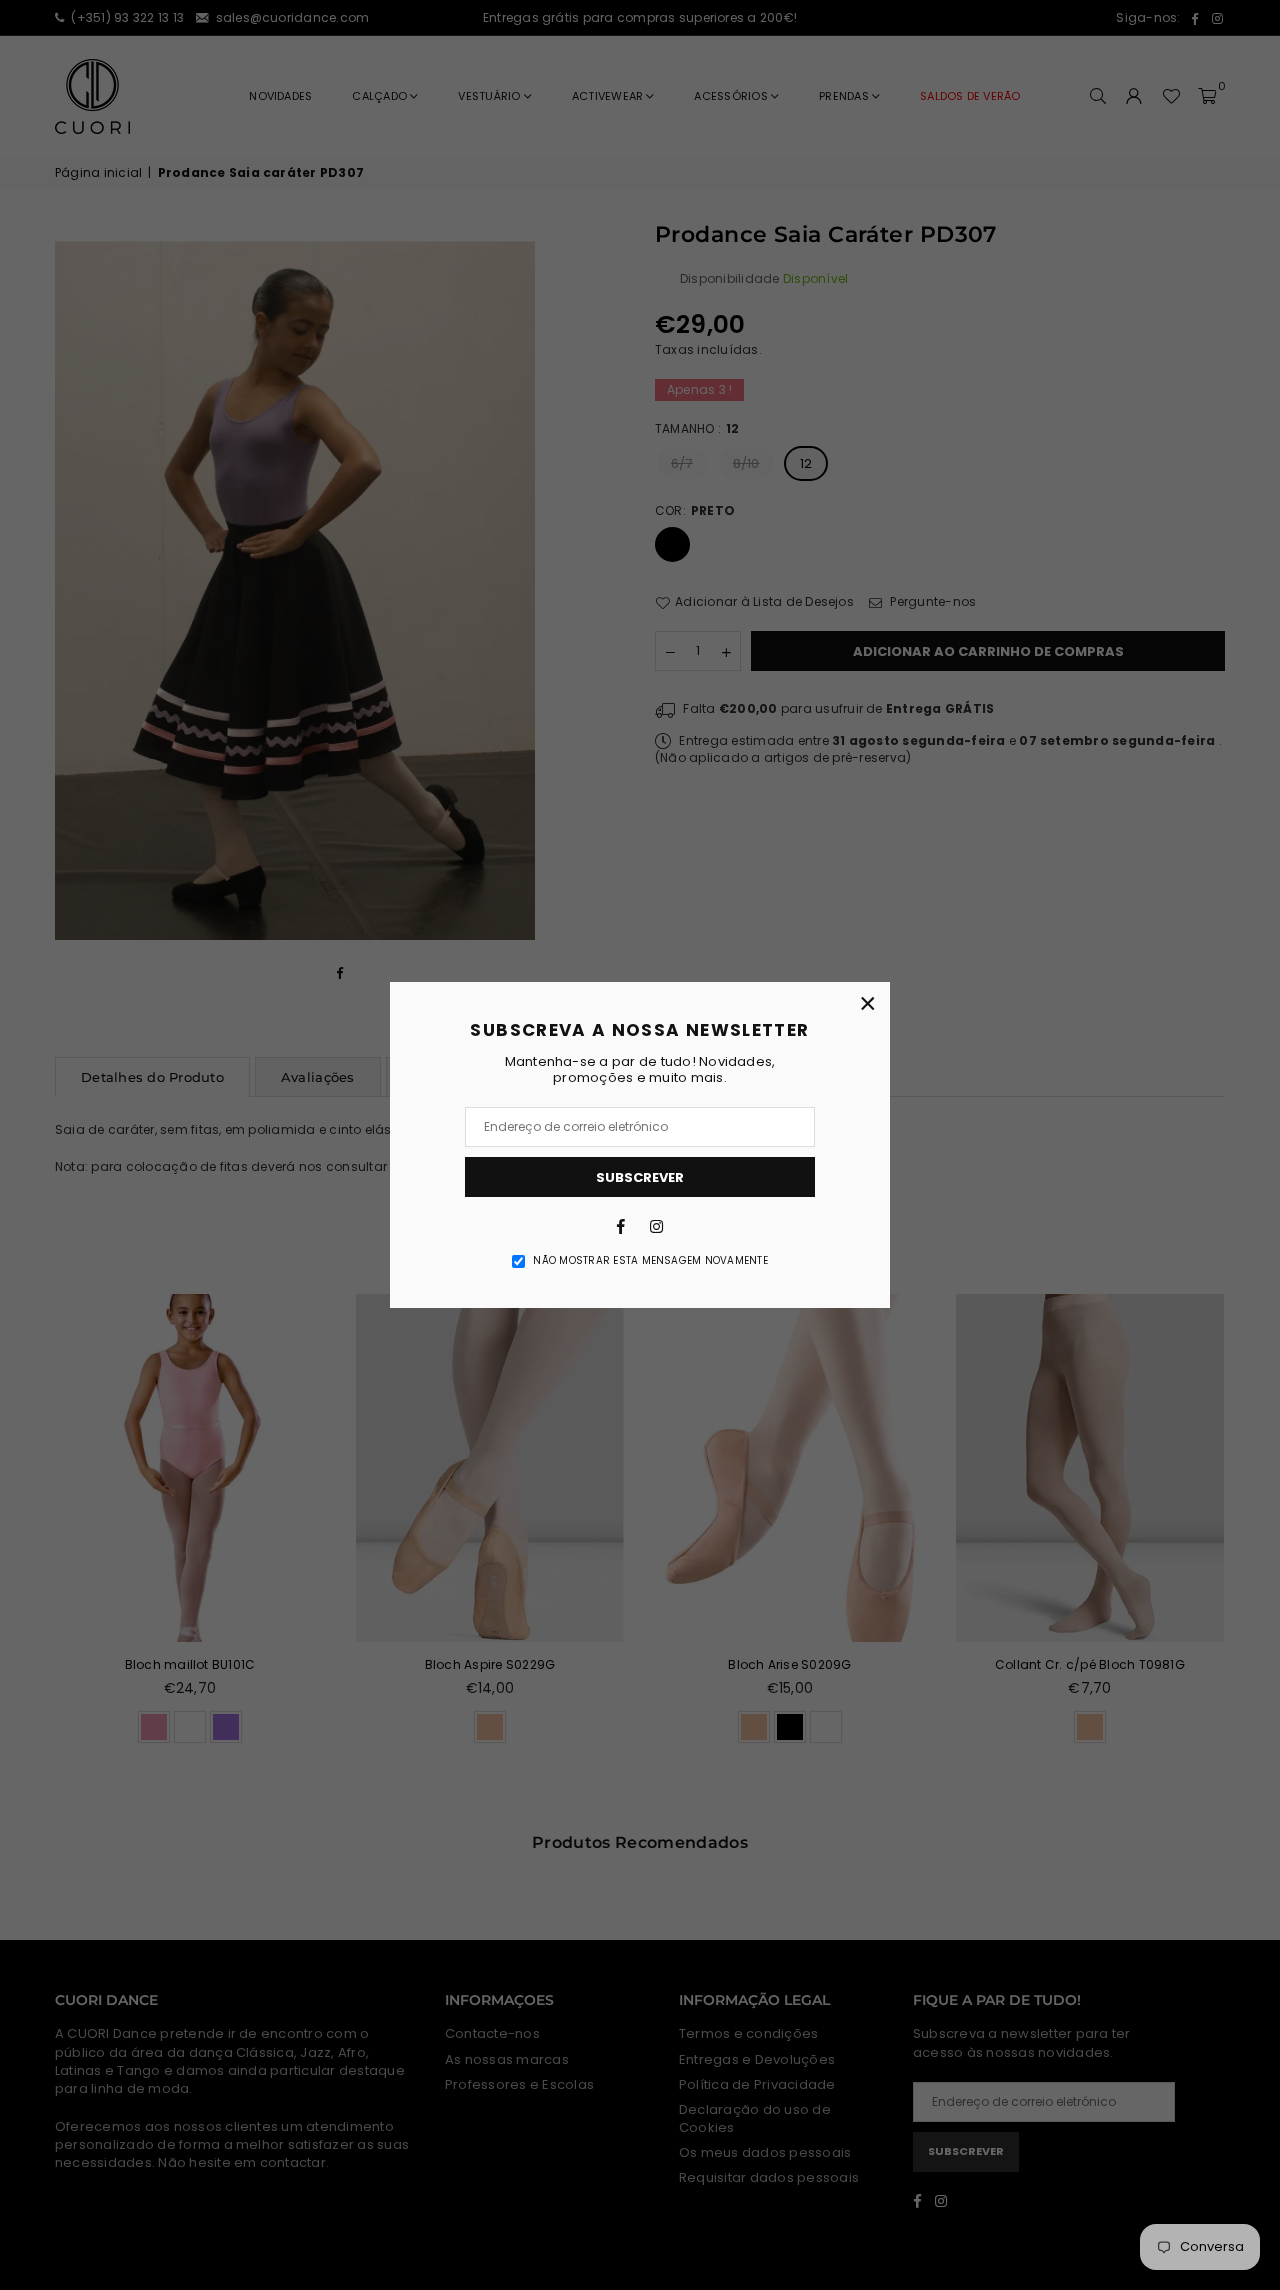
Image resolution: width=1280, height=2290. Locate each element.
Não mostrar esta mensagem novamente (650, 1261)
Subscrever (640, 1177)
